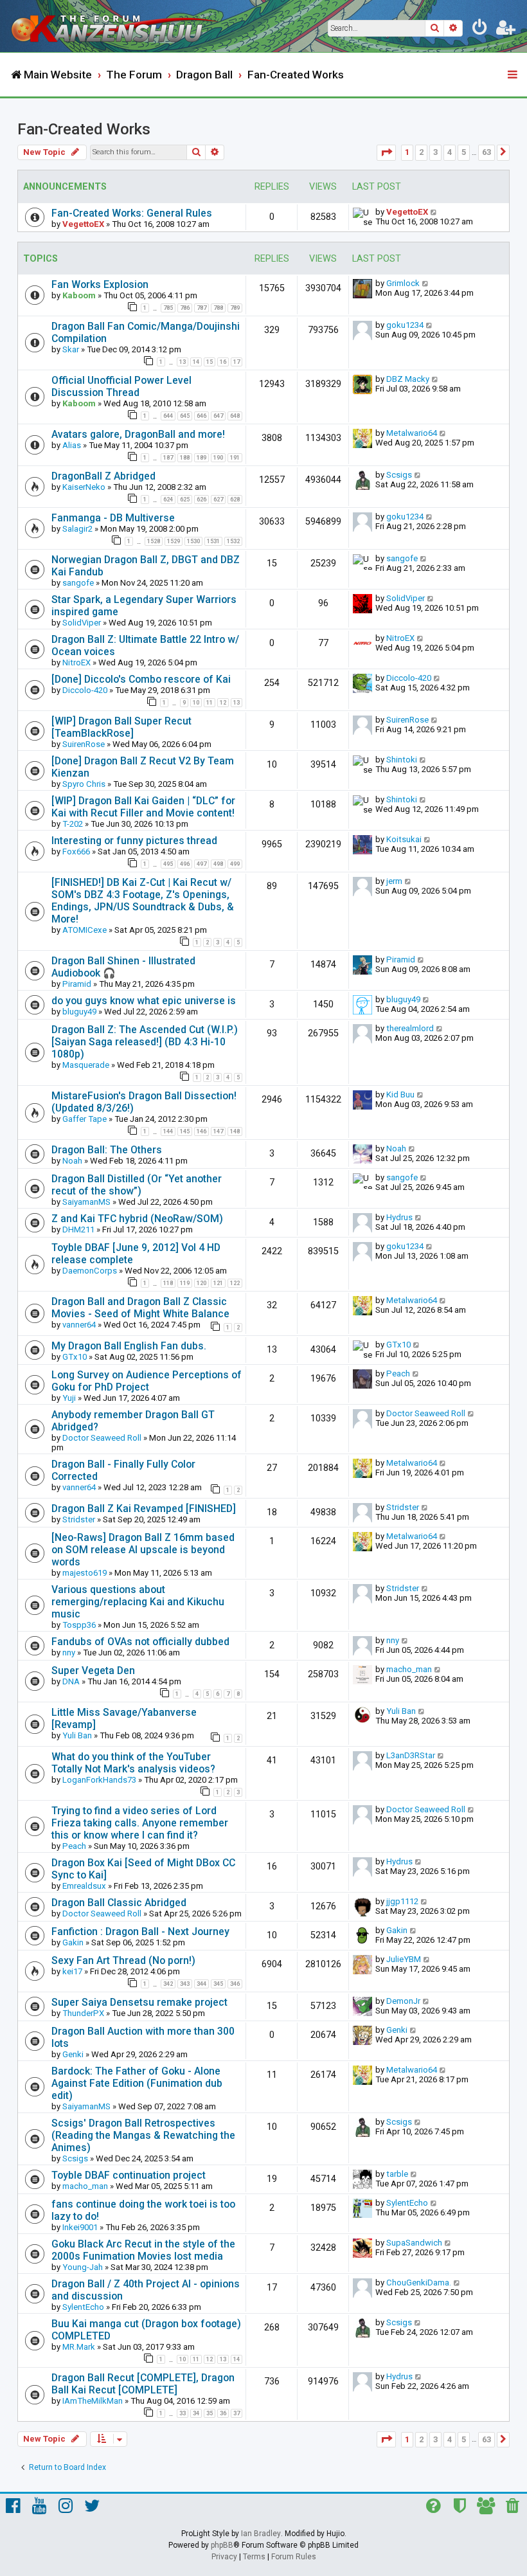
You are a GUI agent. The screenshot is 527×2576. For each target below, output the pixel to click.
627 (218, 500)
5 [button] (464, 152)
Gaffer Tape (85, 1119)
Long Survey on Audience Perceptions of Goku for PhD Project (147, 1381)
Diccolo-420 (85, 690)
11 (210, 703)
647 (218, 416)
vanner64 (79, 1325)
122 (235, 1283)
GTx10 (75, 1357)
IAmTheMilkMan (93, 2401)
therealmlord (410, 1028)
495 (168, 864)
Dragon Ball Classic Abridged (119, 1903)
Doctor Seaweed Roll (102, 1438)
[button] (386, 153)
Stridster (79, 1519)
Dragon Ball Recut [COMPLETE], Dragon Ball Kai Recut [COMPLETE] (143, 2384)
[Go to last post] (434, 212)
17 (237, 362)
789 (235, 308)
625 (185, 500)
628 (235, 500)
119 (185, 1283)
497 (201, 864)
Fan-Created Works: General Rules (132, 213)
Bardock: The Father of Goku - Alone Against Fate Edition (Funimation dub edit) (137, 2083)
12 (223, 703)
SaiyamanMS (86, 1202)
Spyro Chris (84, 784)
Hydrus (399, 1217)
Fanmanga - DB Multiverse (113, 518)
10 (196, 703)
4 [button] (450, 152)
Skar (71, 349)
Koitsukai (404, 839)
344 (201, 1984)
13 (183, 362)
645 (185, 416)
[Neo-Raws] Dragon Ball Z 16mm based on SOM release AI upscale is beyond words (143, 1550)
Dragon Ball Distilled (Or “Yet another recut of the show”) (137, 1185)
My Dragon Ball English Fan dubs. (129, 1346)
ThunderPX (83, 2013)
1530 (193, 541)
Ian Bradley (261, 2534)
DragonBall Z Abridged (103, 476)
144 (168, 1131)
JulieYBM (404, 1959)
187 (168, 458)
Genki (73, 2054)
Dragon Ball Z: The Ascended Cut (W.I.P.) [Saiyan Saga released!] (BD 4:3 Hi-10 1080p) (145, 1042)
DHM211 (78, 1229)
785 (168, 308)
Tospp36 (79, 1625)
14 (196, 362)
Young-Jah (83, 2267)
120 (201, 1283)
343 (185, 1984)
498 (218, 864)
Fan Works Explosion (100, 284)
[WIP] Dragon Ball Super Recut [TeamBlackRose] (121, 727)
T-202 (73, 824)
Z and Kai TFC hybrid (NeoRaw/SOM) (137, 1219)
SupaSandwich (414, 2243)
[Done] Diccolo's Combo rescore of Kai (141, 679)
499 (235, 864)
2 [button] (421, 152)
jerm (394, 881)
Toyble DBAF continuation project (129, 2175)
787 (201, 308)
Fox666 (76, 851)
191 (235, 458)
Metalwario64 (412, 433)
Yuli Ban (77, 1735)
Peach (398, 1374)
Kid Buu (400, 1094)
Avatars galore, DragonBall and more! (138, 434)
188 (185, 458)
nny (69, 1653)
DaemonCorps (90, 1271)
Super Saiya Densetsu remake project (139, 2002)
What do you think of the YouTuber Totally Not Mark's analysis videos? (133, 1763)
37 (237, 2413)
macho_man (409, 1669)
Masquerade (86, 1065)
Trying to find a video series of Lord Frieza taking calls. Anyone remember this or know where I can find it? (140, 1823)
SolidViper (82, 623)
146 (201, 1131)
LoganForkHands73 (99, 1780)
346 (235, 1984)
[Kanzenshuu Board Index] (116, 26)
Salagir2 (77, 529)
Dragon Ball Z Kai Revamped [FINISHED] (144, 1509)
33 (183, 2413)
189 (201, 458)
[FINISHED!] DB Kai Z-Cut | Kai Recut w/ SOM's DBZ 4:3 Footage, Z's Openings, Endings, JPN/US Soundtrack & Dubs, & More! (143, 901)
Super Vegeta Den (93, 1671)
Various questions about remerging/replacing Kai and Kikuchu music (138, 1602)
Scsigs (399, 475)
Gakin (73, 1942)
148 (235, 1131)
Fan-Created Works (84, 129)
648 (235, 416)
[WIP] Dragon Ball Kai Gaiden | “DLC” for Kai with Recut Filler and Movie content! (143, 807)
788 (218, 308)
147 (218, 1131)
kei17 (72, 1971)
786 (185, 308)
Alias (72, 445)
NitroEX (76, 662)
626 (201, 500)
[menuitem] (480, 30)
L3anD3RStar (411, 1755)
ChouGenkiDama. (419, 2283)
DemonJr (403, 2001)
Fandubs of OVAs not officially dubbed (140, 1642)
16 (223, 362)
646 (201, 416)
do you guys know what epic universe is (144, 1001)
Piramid (77, 984)
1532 (233, 541)
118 (168, 1283)
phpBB (222, 2545)
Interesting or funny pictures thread (134, 841)
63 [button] (487, 152)
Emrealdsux (84, 1886)
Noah (72, 1161)
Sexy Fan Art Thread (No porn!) (123, 1960)
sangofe (78, 583)
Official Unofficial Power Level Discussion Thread (121, 386)
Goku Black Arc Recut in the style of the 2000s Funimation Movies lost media (143, 2250)
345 (218, 1984)
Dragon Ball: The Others (107, 1150)
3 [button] (435, 152)
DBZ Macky (408, 379)
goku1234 (405, 325)
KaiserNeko (84, 487)
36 (223, 2413)
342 (168, 1984)
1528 (154, 541)
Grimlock (403, 283)
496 (185, 864)
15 (210, 362)
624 (168, 500)
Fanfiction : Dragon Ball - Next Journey (140, 1932)
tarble (397, 2174)
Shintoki (402, 760)
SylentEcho (407, 2203)
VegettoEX (83, 224)
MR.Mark (79, 2347)
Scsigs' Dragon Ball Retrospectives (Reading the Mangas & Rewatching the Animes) (143, 2135)
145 (185, 1131)
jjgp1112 (402, 1901)
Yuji (69, 1398)
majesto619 (85, 1573)
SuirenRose (84, 744)
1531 (213, 541)
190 (218, 458)
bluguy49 (79, 1012)
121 (218, 1283)
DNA (71, 1681)
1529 (174, 541)
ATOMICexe (85, 930)
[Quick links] (514, 75)
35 (210, 2413)
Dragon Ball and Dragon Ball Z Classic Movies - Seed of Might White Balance (140, 1308)
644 (168, 416)
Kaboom (79, 295)
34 (196, 2413)
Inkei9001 (80, 2227)
